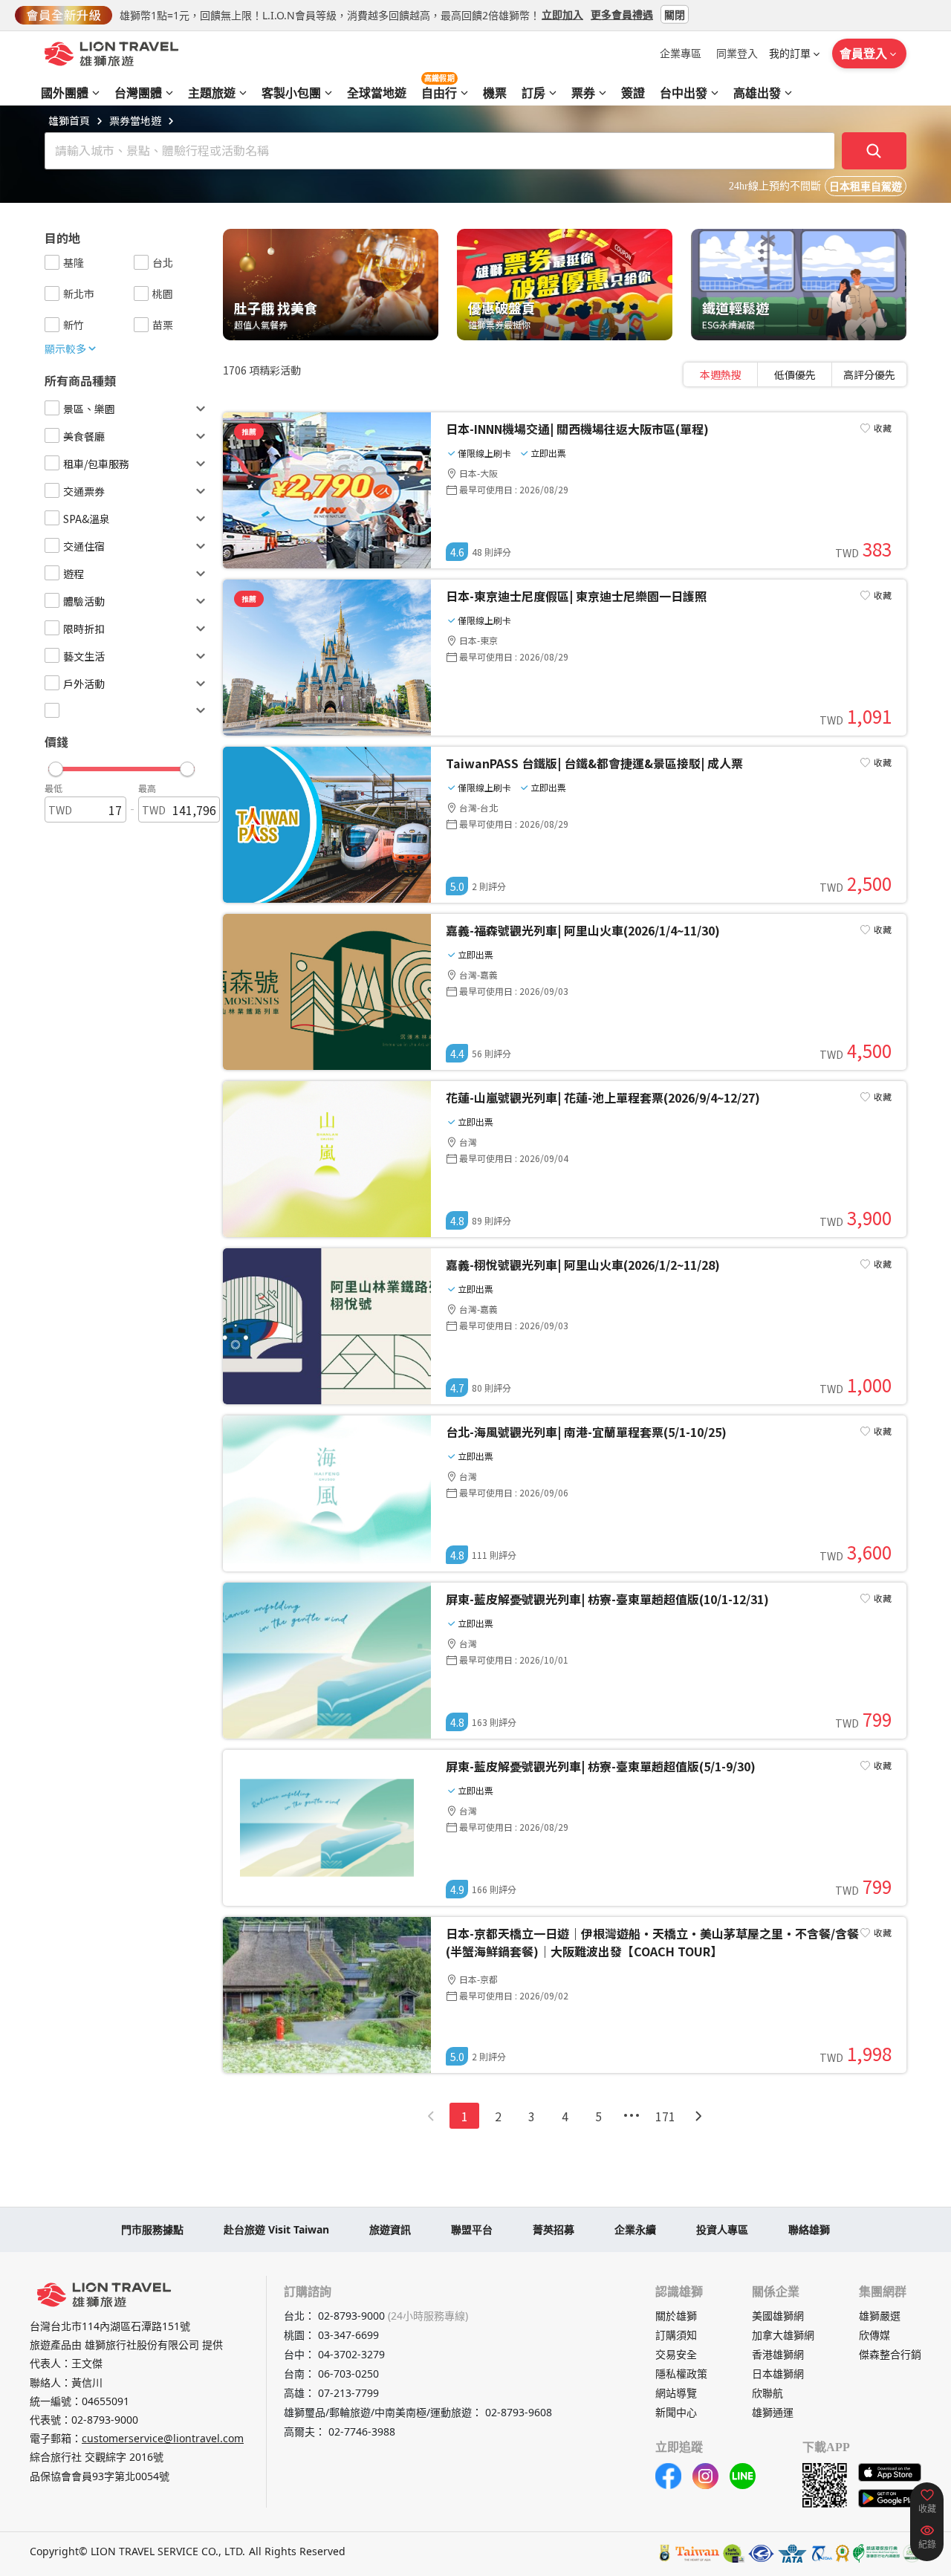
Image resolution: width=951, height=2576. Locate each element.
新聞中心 (676, 2412)
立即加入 (562, 14)
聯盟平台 (472, 2229)
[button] (121, 765)
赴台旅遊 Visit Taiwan (276, 2229)
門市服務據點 (152, 2229)
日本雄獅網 (778, 2374)
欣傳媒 (874, 2335)
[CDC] (843, 2553)
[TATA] (761, 2553)
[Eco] (876, 2553)
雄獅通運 (773, 2412)
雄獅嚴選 (880, 2316)
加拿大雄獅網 (783, 2335)
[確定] (874, 151)
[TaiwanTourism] (698, 2553)
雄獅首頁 (69, 120)
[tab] (721, 374)
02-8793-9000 (105, 2420)
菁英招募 (554, 2229)
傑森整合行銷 (890, 2354)
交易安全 (676, 2354)
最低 (53, 788)
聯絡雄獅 (809, 2229)
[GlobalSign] (665, 2553)
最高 (147, 788)
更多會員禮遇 (622, 14)
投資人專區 (722, 2229)
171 (665, 2116)
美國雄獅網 (778, 2316)
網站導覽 (676, 2393)
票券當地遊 (135, 120)
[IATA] (792, 2553)
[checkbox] (52, 262)
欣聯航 (767, 2393)
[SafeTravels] (734, 2553)
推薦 (249, 431)
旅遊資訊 (390, 2229)
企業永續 (635, 2229)
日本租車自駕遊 (866, 187)
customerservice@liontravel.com (163, 2438)
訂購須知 (676, 2335)
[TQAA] (821, 2553)
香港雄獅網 (778, 2354)
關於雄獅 (676, 2316)
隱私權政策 (681, 2374)
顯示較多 (65, 348)
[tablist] (795, 374)
